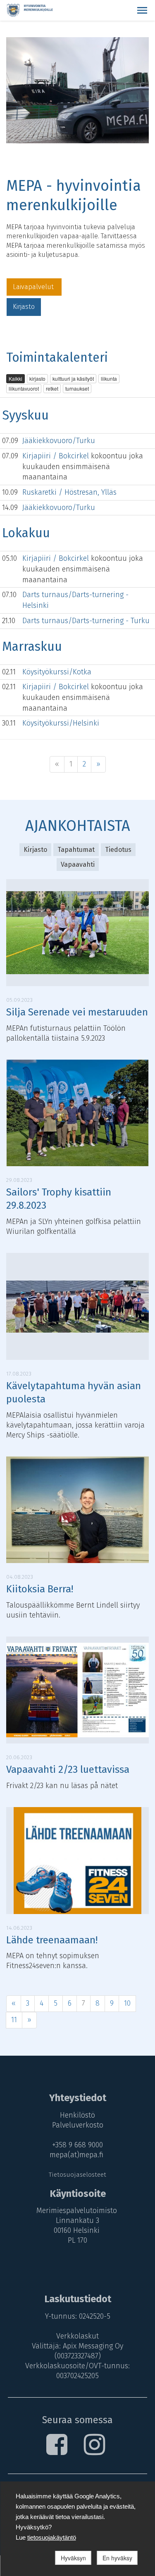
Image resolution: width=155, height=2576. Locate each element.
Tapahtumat (76, 850)
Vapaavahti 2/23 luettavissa (68, 1770)
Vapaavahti (78, 865)
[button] (142, 10)
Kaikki (15, 378)
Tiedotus (118, 850)
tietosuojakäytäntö (52, 2537)
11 (14, 2020)
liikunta (109, 378)
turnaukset (77, 388)
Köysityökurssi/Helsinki (61, 723)
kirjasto (37, 378)
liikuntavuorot (24, 388)
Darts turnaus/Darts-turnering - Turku (86, 621)
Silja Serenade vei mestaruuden (77, 1012)
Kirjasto (24, 307)
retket (52, 388)
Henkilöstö (77, 2115)
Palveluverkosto (78, 2125)
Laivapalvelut (34, 287)
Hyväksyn (73, 2558)
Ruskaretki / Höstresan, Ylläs (69, 492)
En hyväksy (117, 2558)
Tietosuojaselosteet (77, 2175)
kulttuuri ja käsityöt (73, 378)
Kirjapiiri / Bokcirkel (57, 456)
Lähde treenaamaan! (52, 1940)
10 (127, 2003)
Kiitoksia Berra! (40, 1589)
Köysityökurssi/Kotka (57, 672)
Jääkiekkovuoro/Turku (59, 441)
